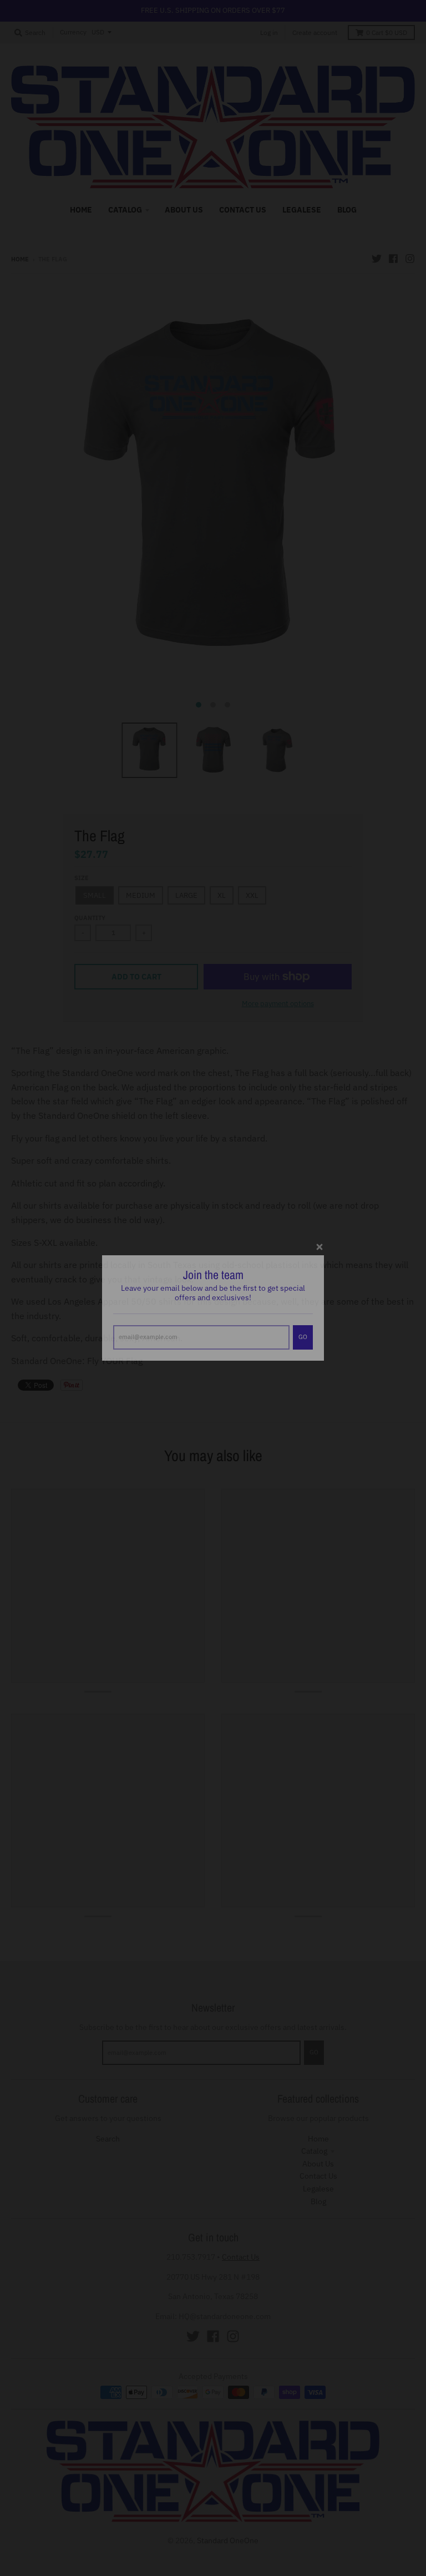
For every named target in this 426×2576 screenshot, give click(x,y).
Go (303, 1317)
